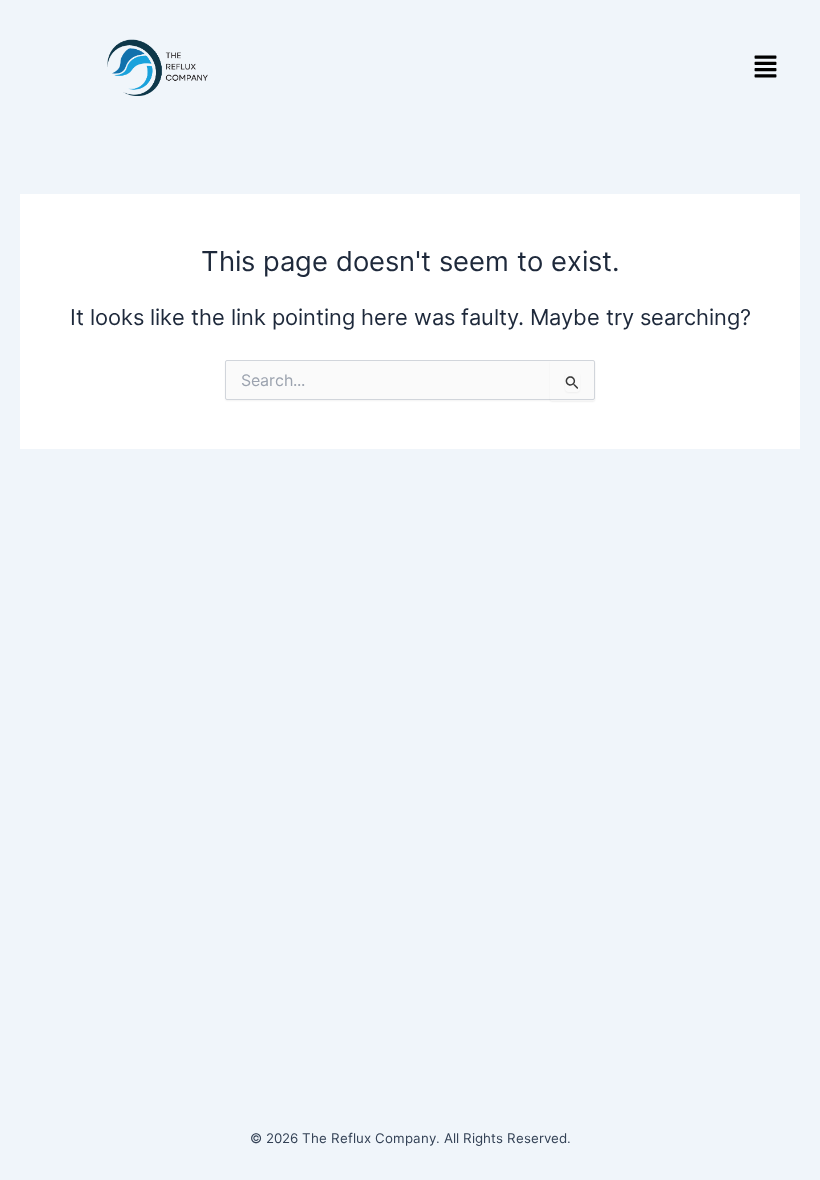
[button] (766, 67)
